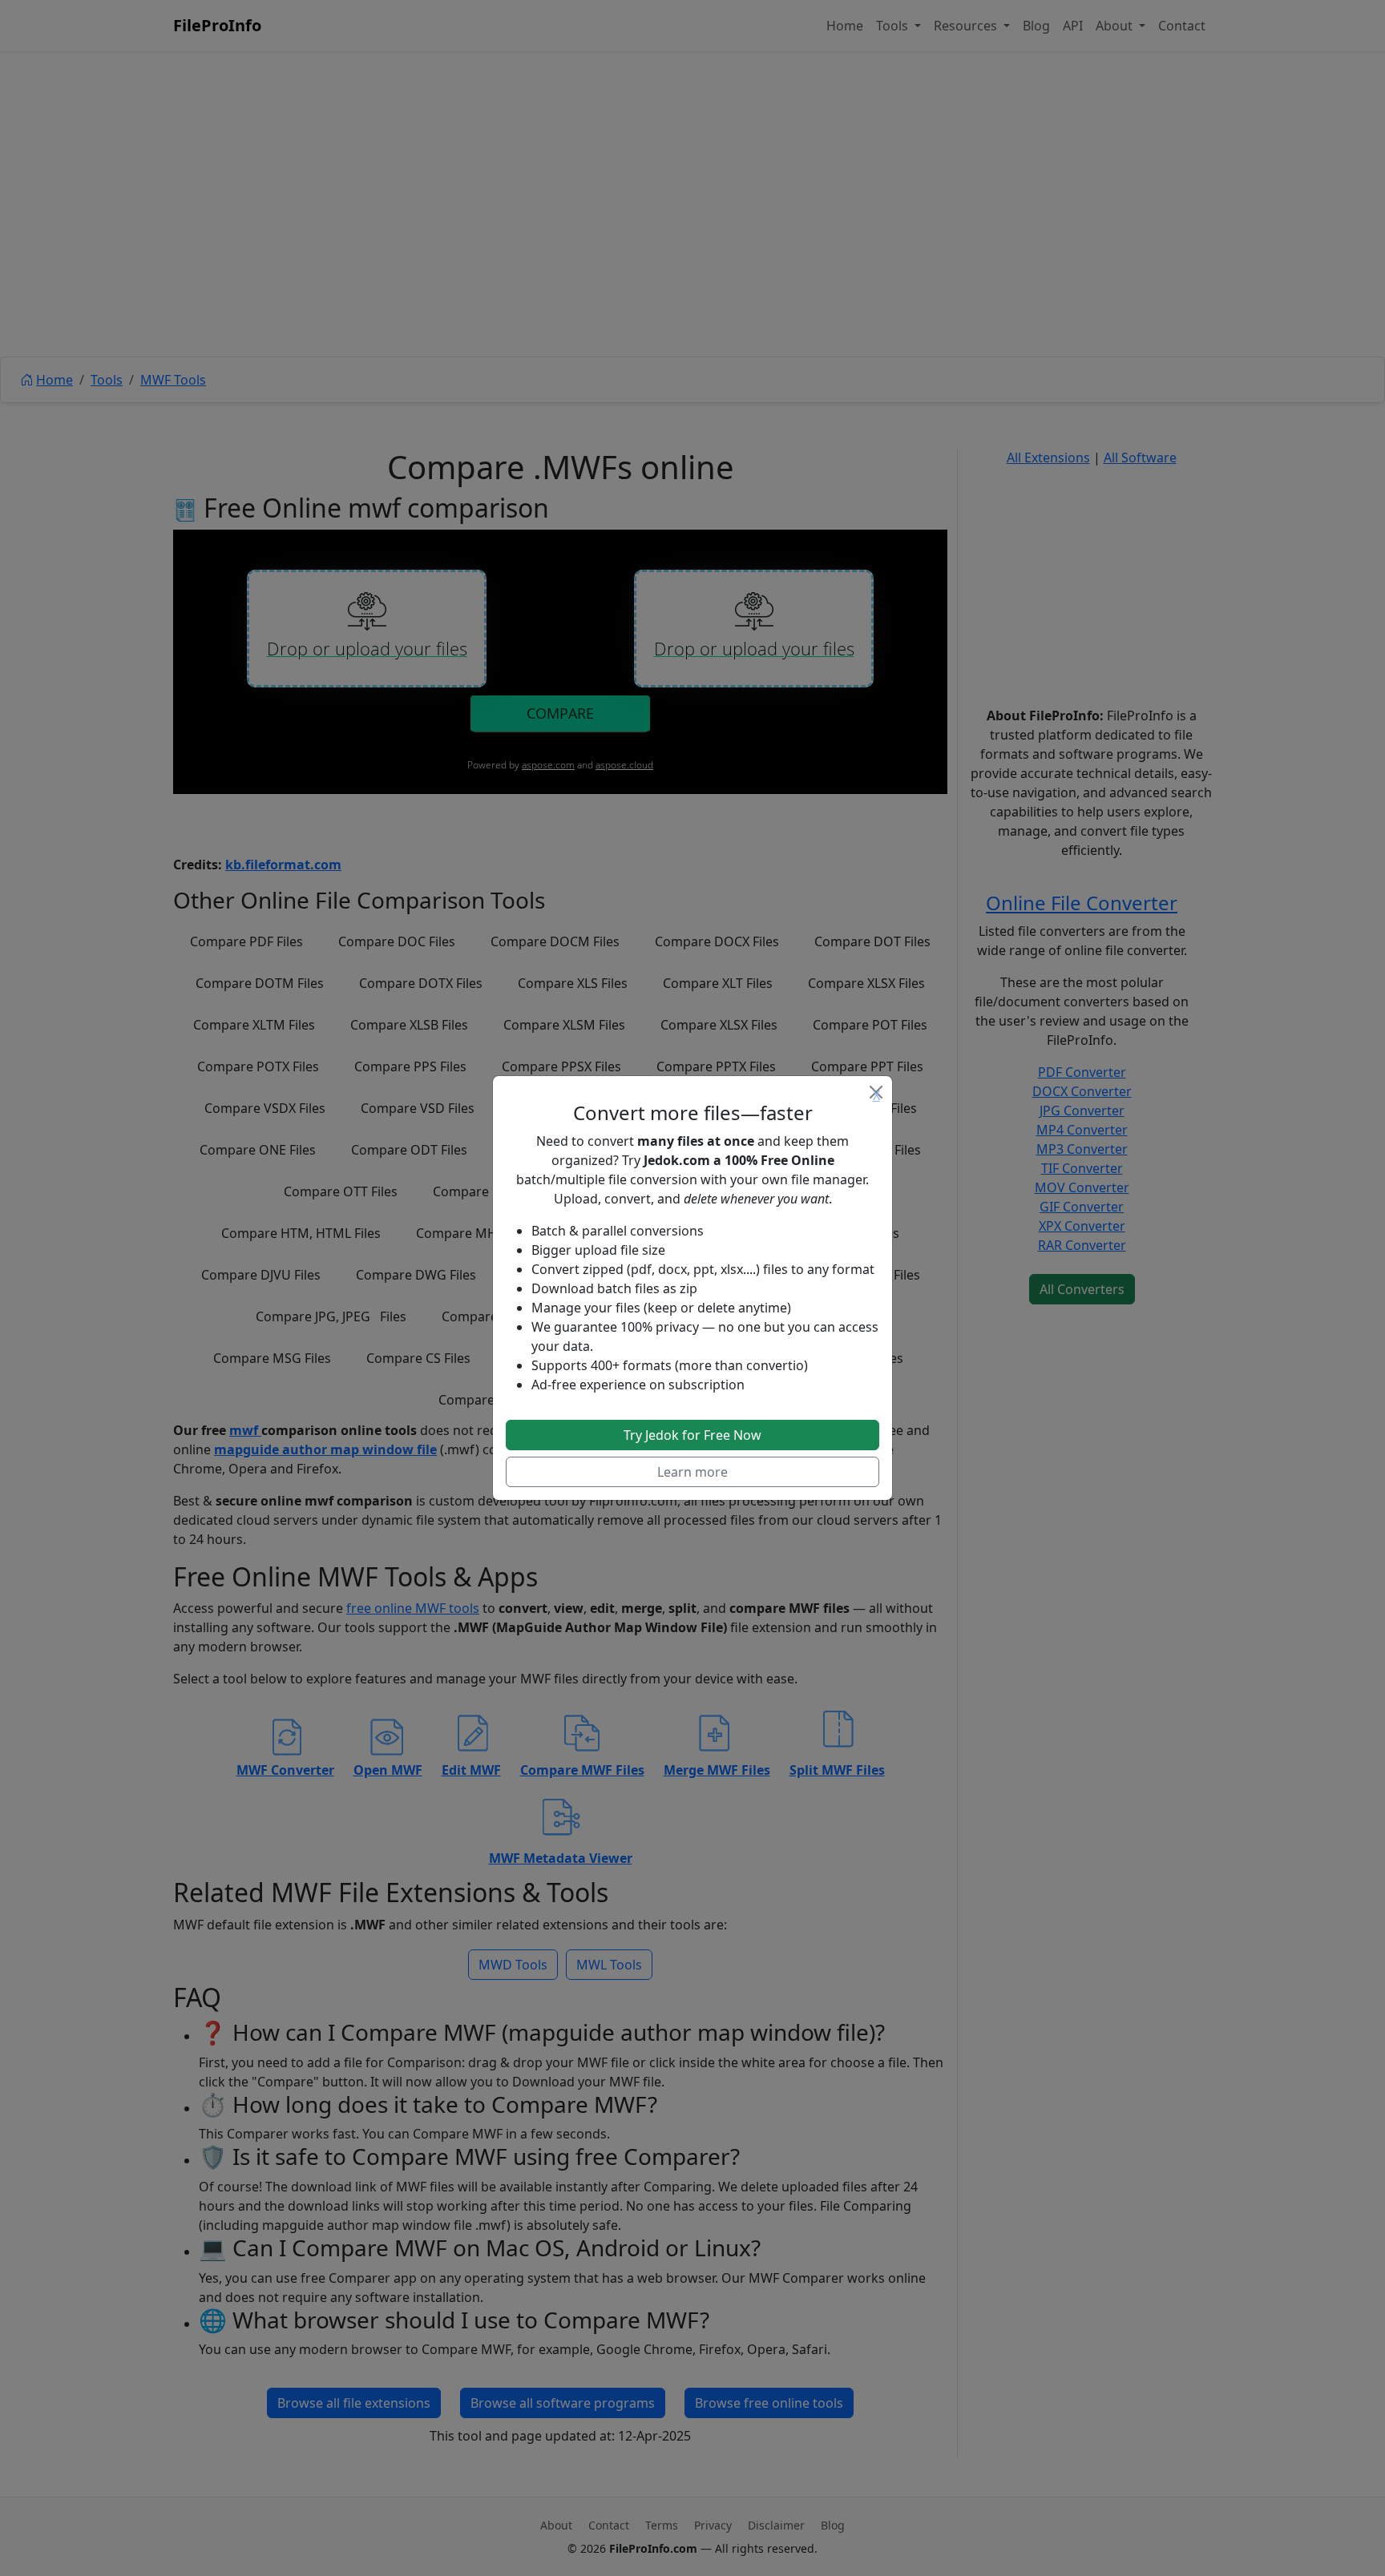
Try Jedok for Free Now (692, 1435)
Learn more (692, 1472)
